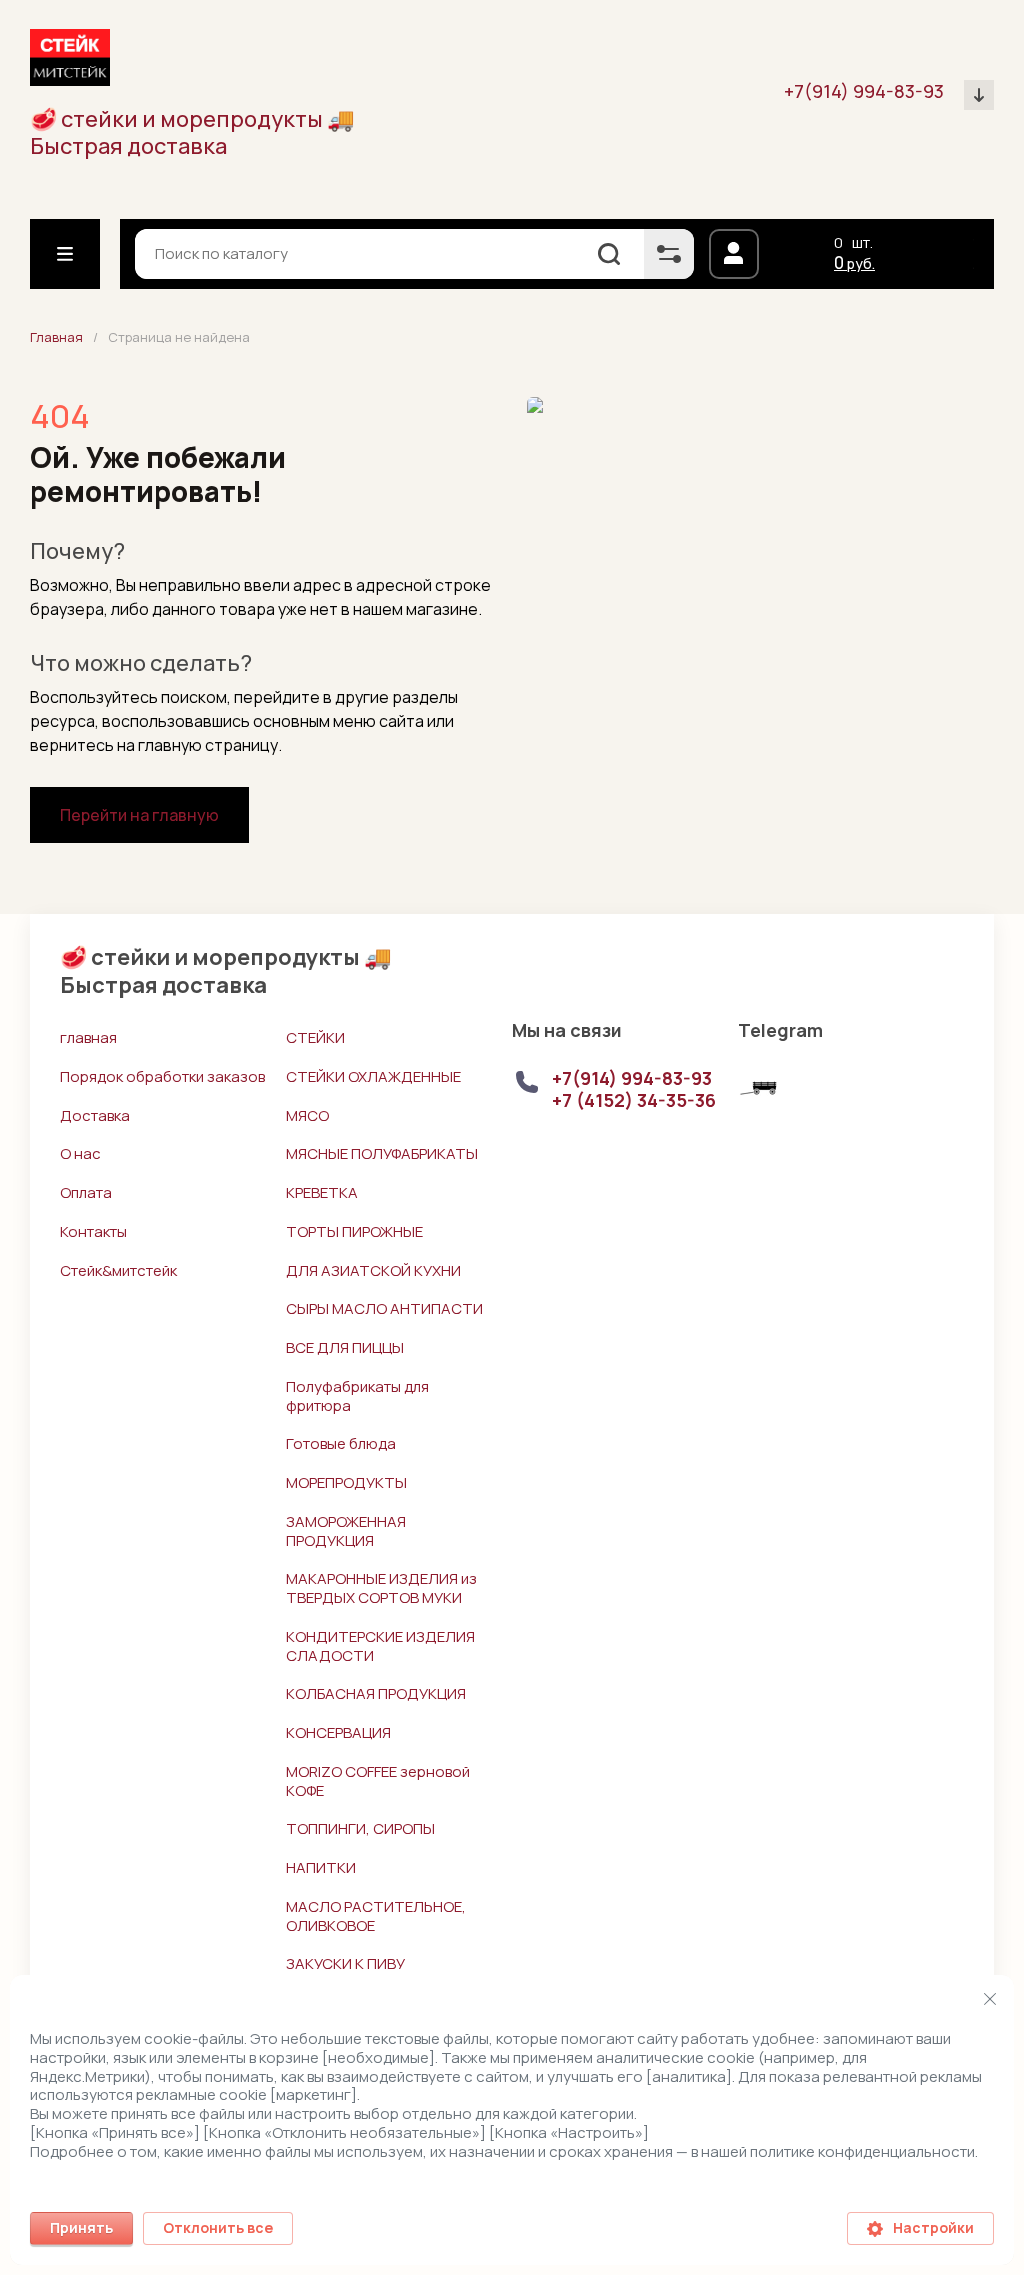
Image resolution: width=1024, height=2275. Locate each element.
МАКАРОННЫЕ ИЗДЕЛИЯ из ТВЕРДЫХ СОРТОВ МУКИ (381, 1588)
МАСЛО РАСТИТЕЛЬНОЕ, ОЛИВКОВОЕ (376, 1916)
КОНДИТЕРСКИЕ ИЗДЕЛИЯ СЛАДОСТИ (380, 1646)
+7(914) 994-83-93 (864, 91)
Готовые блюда (341, 1443)
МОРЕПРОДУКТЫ (346, 1482)
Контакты (93, 1231)
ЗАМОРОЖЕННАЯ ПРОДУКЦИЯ (346, 1531)
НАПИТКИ (321, 1867)
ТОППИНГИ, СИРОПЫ (360, 1828)
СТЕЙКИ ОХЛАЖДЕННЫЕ (373, 1076)
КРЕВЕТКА (322, 1192)
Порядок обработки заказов (162, 1076)
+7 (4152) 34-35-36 (634, 1100)
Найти (609, 254)
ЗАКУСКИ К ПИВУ (345, 1963)
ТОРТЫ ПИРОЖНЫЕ (354, 1231)
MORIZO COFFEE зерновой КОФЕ (378, 1781)
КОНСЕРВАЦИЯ (338, 1732)
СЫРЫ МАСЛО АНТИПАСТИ (384, 1308)
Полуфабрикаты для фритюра (357, 1396)
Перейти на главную (139, 815)
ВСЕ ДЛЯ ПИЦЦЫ (345, 1347)
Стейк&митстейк (118, 1270)
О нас (80, 1153)
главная (88, 1037)
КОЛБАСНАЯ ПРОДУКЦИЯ (376, 1693)
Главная (56, 337)
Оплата (86, 1192)
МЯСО (307, 1115)
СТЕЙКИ (315, 1037)
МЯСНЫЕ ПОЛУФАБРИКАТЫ (382, 1153)
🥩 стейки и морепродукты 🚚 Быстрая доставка (192, 133)
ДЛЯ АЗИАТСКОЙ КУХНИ (373, 1270)
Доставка (95, 1115)
